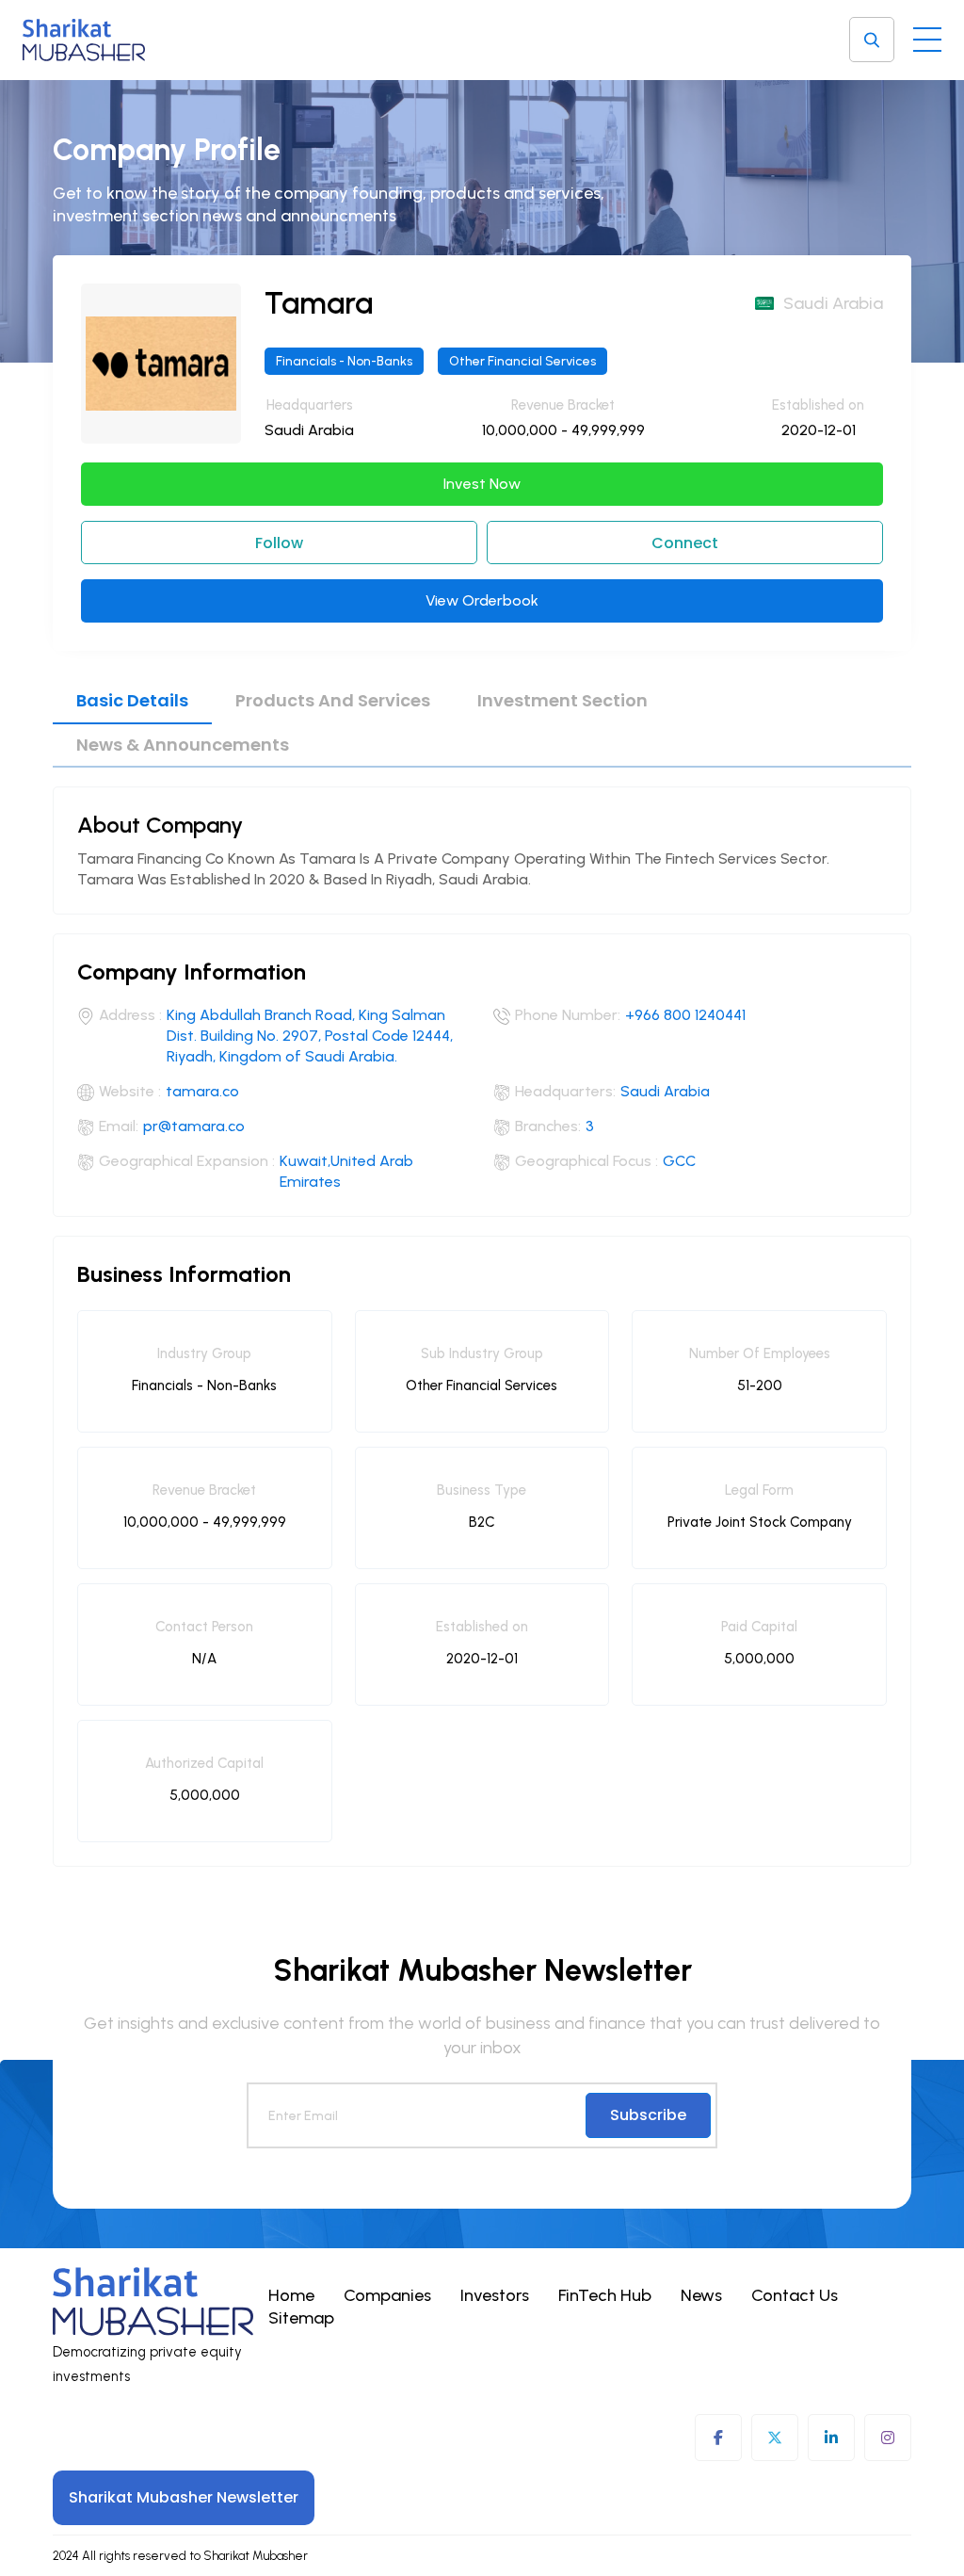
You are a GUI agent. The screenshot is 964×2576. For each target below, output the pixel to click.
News (701, 2295)
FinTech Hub (605, 2295)
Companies (387, 2295)
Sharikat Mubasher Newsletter (184, 2497)
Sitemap (301, 2318)
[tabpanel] (482, 1317)
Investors (495, 2295)
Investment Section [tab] (562, 700)
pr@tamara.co (194, 1126)
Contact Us (795, 2295)
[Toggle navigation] (927, 35)
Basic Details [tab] (132, 700)
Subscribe (648, 2115)
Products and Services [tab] (333, 700)
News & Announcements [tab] (183, 745)
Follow (279, 543)
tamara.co (202, 1091)
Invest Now (482, 484)
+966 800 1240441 (685, 1015)
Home (291, 2295)
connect (685, 543)
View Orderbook (482, 600)
